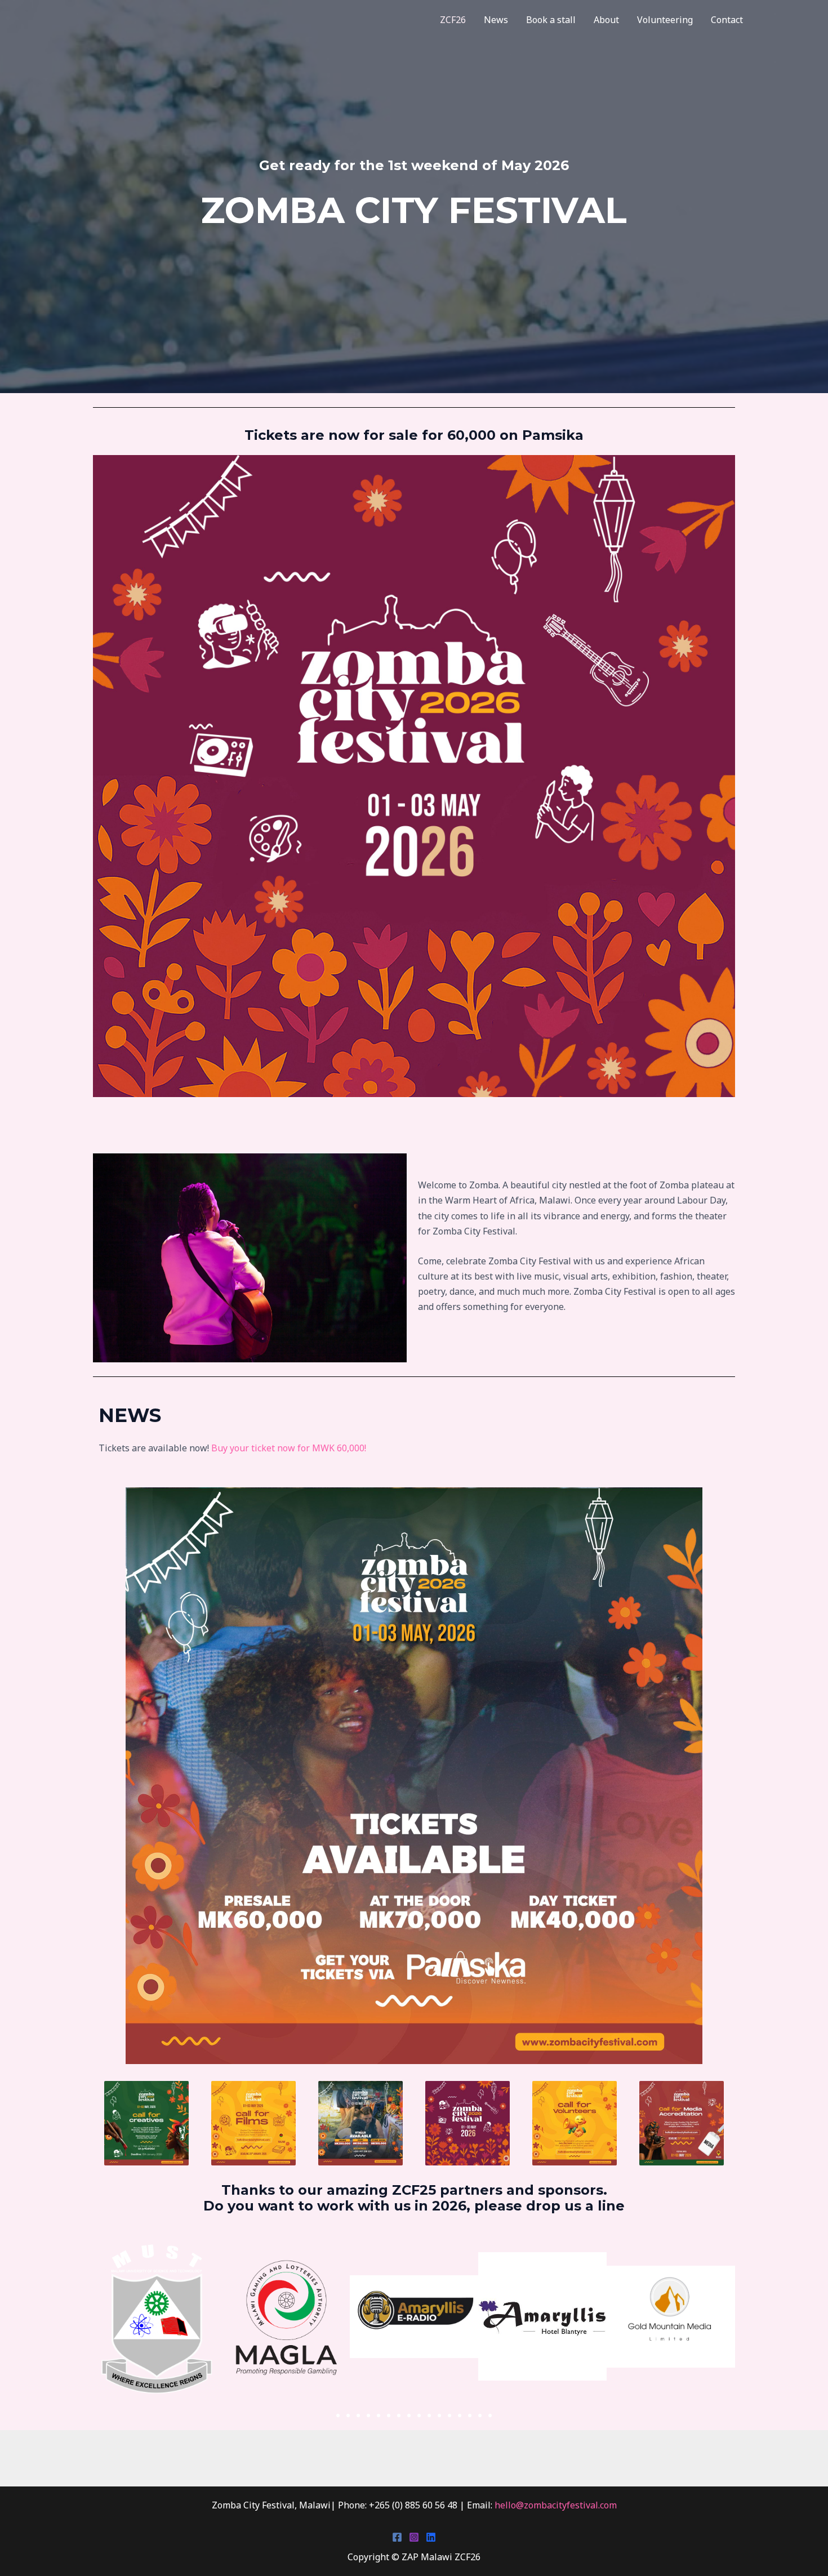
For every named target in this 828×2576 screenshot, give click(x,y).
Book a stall (551, 20)
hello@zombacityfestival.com (556, 2505)
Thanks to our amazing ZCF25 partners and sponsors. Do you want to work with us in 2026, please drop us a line (414, 2198)
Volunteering (665, 20)
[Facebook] (397, 2537)
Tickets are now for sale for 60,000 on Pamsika (414, 435)
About (606, 20)
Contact (727, 20)
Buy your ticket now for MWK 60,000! (289, 1448)
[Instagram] (414, 2537)
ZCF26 (453, 20)
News (496, 20)
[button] (338, 2415)
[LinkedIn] (431, 2537)
